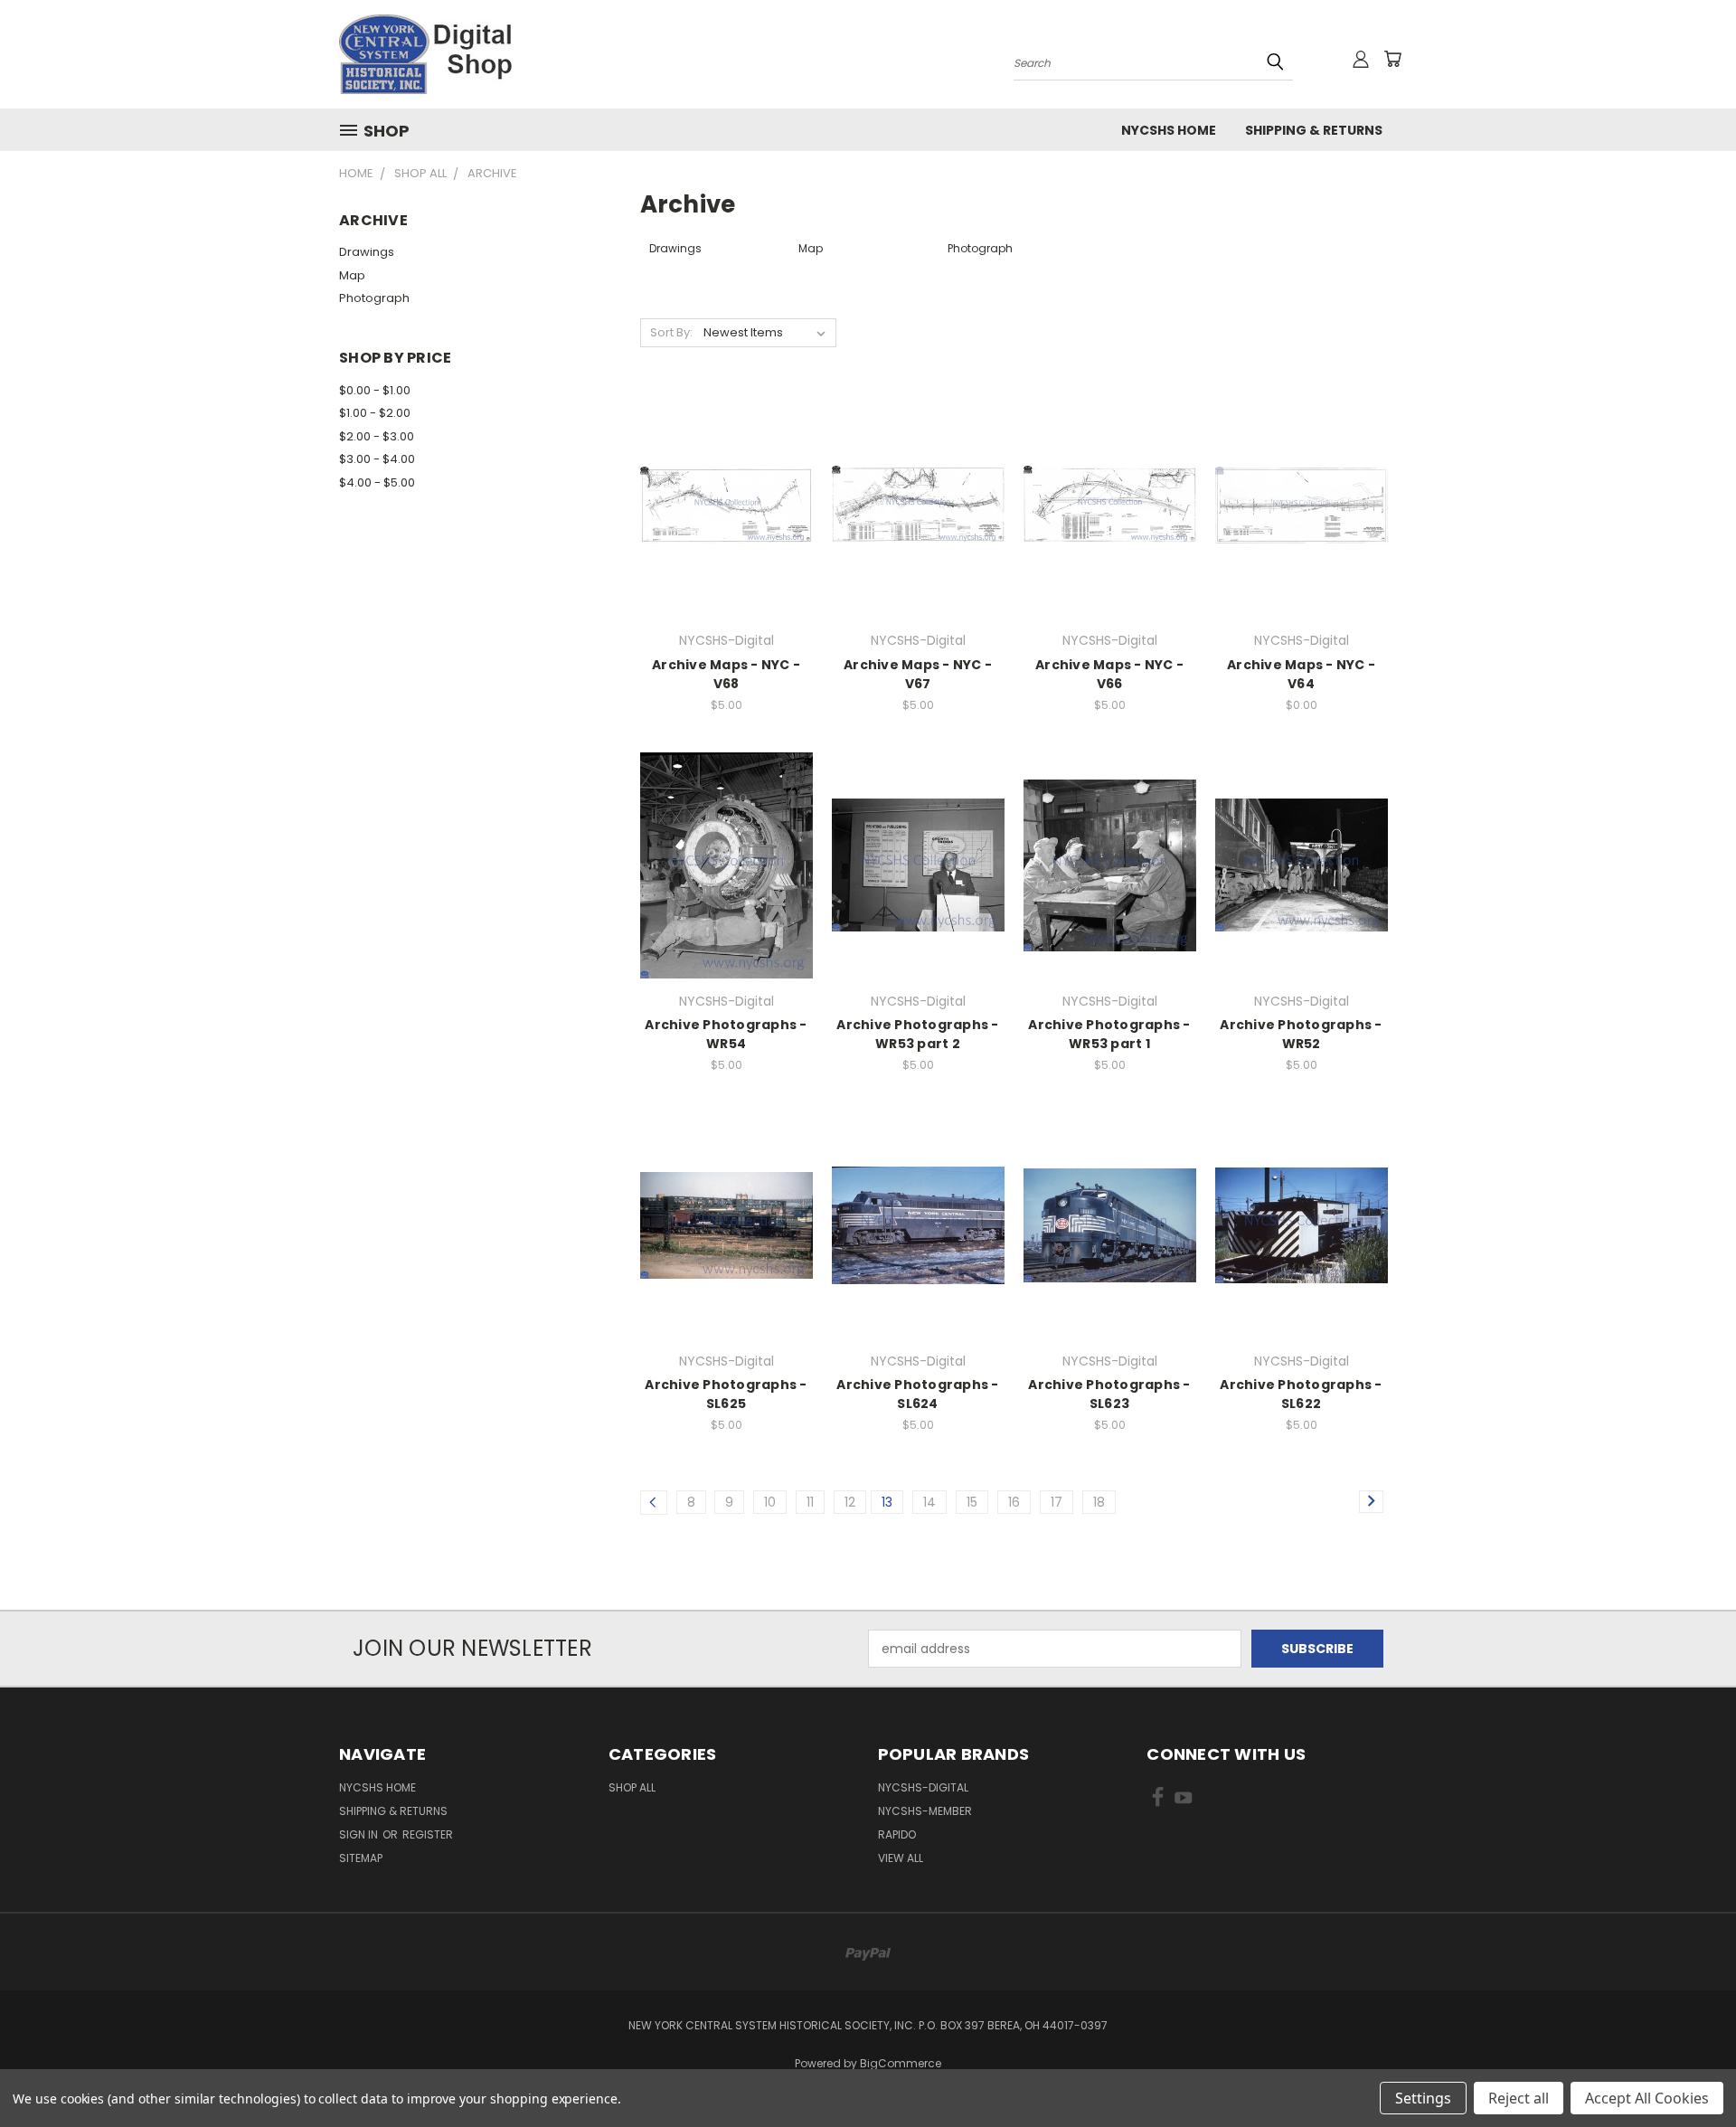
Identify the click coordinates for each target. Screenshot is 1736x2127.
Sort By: (671, 332)
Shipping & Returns (1314, 130)
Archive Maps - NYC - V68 (726, 674)
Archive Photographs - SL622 (1301, 1394)
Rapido (897, 1834)
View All (901, 1858)
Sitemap (361, 1858)
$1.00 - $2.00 (375, 413)
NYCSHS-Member (925, 1811)
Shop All (632, 1787)
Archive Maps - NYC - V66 (1109, 674)
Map (352, 275)
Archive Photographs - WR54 (726, 1034)
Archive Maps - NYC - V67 (918, 674)
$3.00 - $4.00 (377, 459)
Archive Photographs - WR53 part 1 (1109, 1034)
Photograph (374, 298)
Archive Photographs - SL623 (1109, 1394)
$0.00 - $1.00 (375, 390)
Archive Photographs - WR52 (1301, 1034)
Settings (1423, 2098)
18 (1099, 1502)
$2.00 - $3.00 (377, 436)
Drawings (367, 252)
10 (770, 1502)
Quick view (726, 468)
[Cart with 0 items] (1392, 59)
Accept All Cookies (1647, 2098)
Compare (720, 503)
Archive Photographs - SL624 (917, 1394)
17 (1057, 1502)
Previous (1689, 2070)
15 (972, 1502)
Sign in (360, 1834)
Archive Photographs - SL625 (726, 1394)
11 (810, 1502)
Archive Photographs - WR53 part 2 (917, 1034)
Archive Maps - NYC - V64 (1301, 674)
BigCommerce (901, 2063)
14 (929, 1502)
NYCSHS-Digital (923, 1787)
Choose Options (726, 537)
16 (1014, 1502)
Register (428, 1834)
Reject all (1519, 2098)
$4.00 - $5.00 (377, 482)
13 (887, 1502)
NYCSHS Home (1169, 130)
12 (850, 1502)
